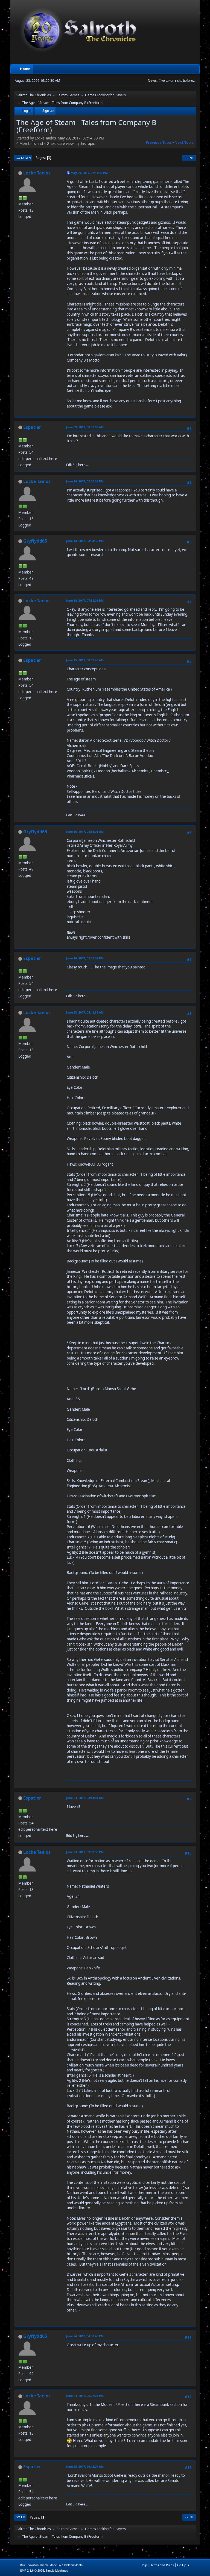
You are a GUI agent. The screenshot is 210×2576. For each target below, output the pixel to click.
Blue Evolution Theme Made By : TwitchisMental (52, 2565)
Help (144, 2565)
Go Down (23, 158)
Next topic (184, 142)
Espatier (32, 427)
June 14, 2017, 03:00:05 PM (85, 481)
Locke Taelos (37, 173)
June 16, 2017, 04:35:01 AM (85, 832)
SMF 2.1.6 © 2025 (32, 2571)
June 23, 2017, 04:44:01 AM (85, 1798)
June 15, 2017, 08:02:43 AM (85, 660)
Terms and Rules (162, 2565)
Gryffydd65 (35, 541)
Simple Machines (57, 2571)
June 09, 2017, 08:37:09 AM (85, 427)
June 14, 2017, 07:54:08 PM (85, 600)
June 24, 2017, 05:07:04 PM (85, 2396)
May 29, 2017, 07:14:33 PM (89, 173)
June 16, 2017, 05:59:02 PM (85, 958)
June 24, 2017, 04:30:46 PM (85, 2336)
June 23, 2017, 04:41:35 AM (85, 1012)
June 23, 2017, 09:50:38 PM (85, 1852)
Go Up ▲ (184, 2565)
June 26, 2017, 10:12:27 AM (85, 2466)
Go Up (20, 2517)
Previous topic (159, 142)
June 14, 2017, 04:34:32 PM (85, 541)
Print (189, 158)
